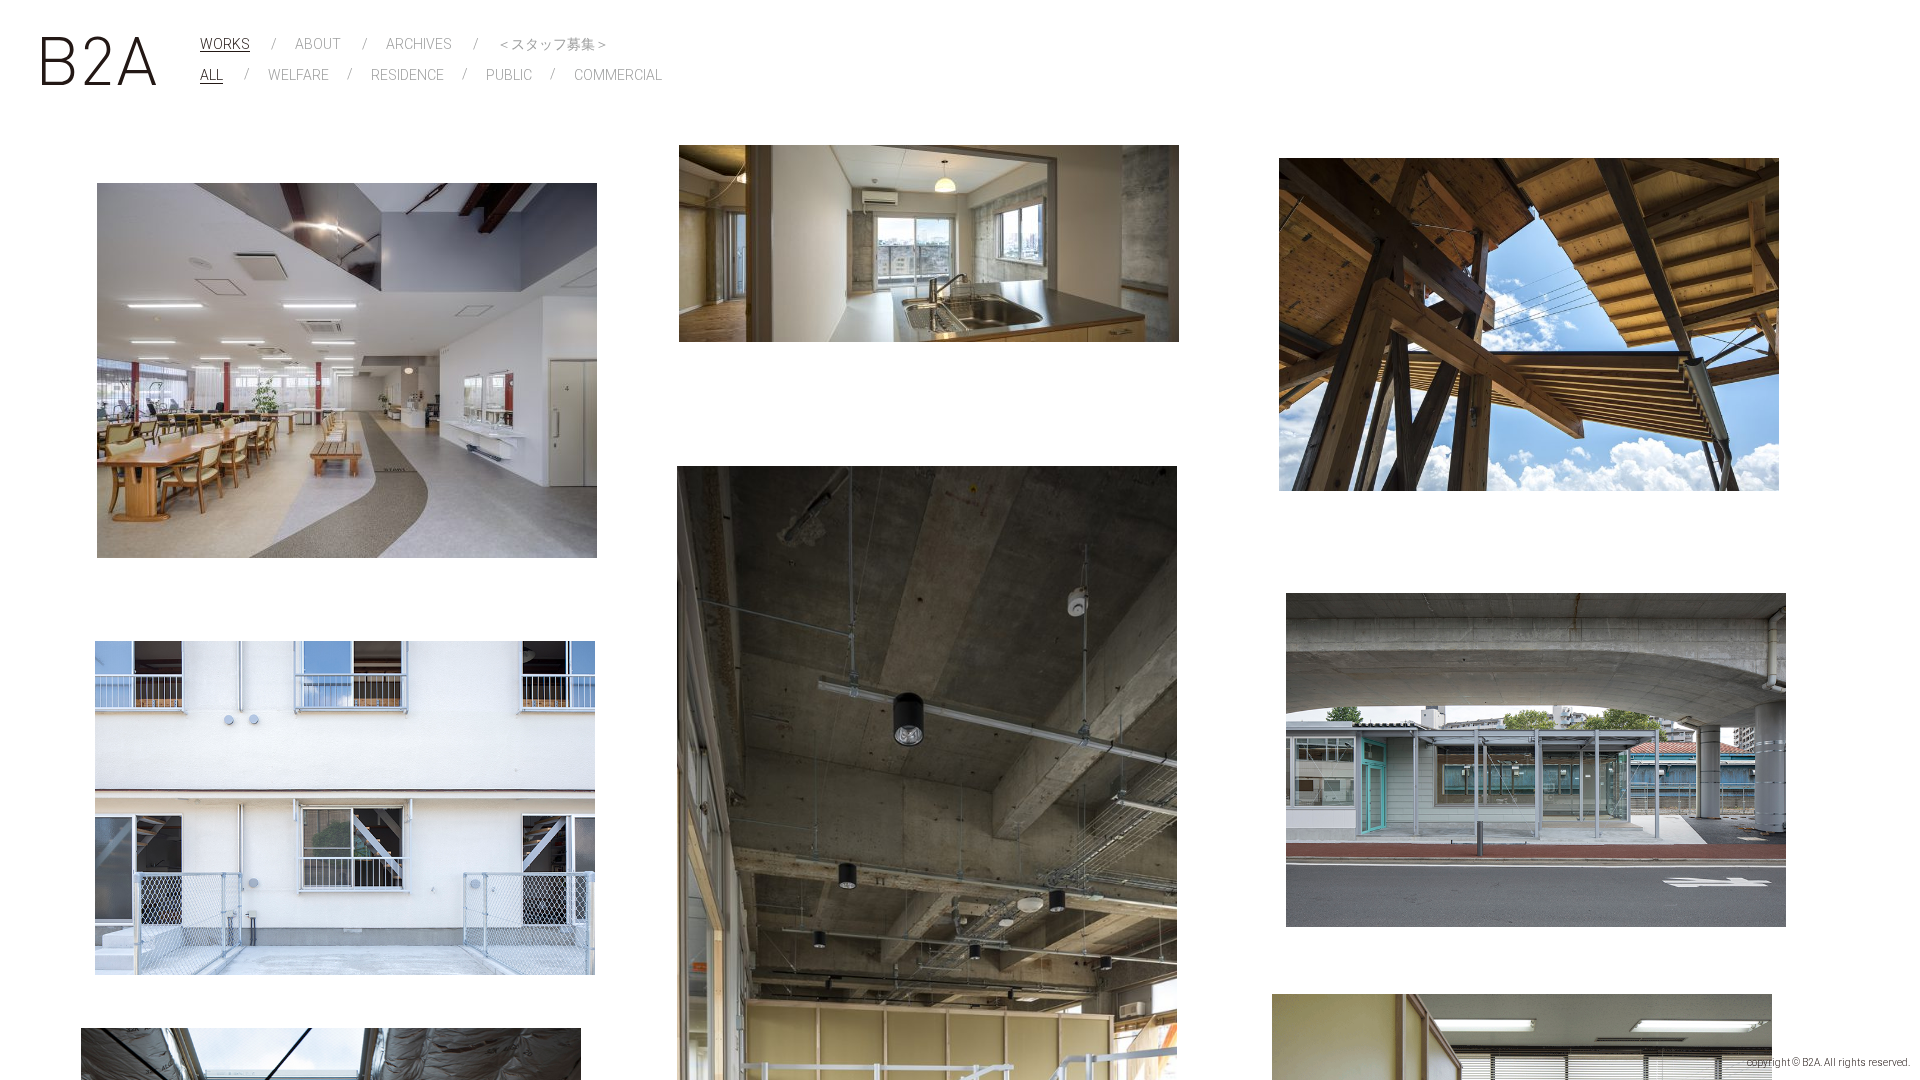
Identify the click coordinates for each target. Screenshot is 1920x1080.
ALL (211, 75)
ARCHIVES (419, 45)
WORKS (225, 45)
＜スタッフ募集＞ (553, 45)
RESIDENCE (407, 75)
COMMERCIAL (618, 75)
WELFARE (298, 75)
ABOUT (318, 45)
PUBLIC (509, 75)
